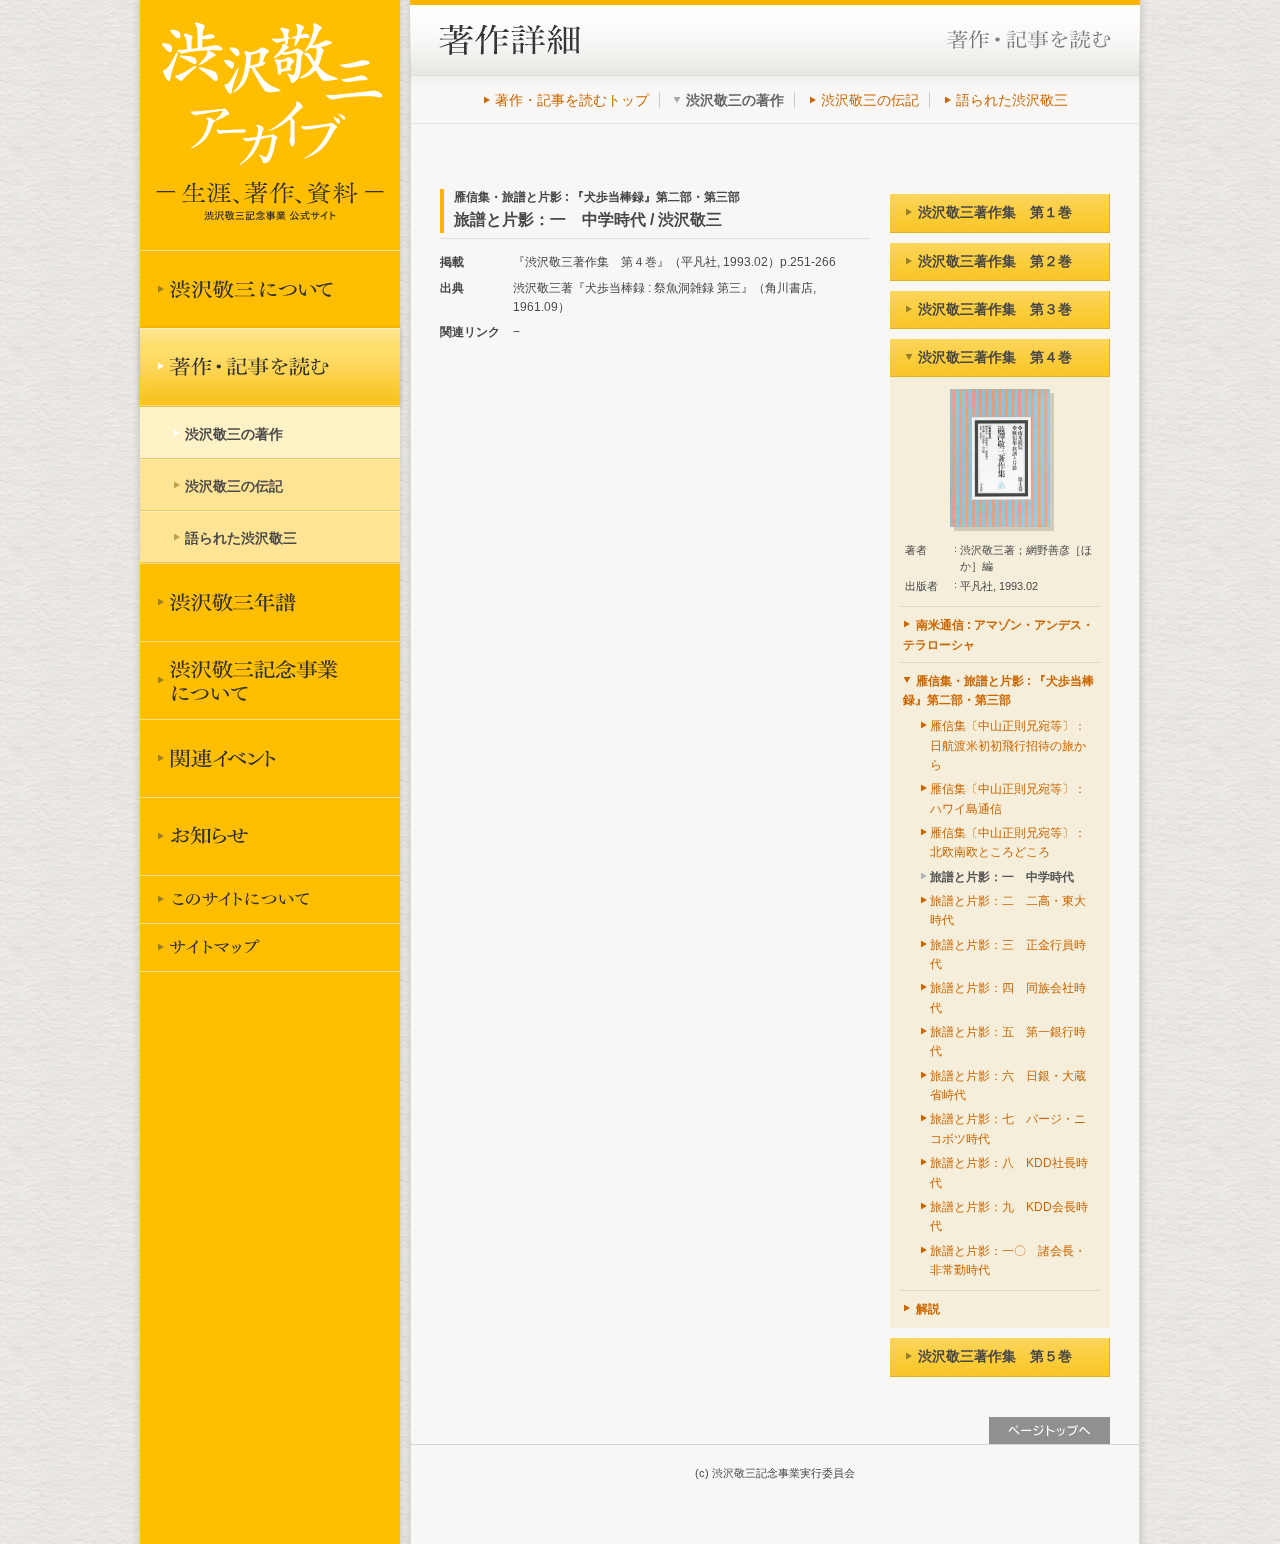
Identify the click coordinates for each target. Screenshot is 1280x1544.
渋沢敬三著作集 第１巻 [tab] (995, 212)
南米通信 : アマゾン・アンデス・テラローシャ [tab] (998, 634)
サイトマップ (270, 947)
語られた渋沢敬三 (1012, 100)
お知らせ (270, 836)
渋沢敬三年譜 (270, 602)
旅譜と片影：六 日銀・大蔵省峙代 (1008, 1085)
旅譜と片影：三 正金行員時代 (1008, 954)
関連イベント (270, 758)
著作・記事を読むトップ (572, 100)
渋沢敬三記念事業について (270, 680)
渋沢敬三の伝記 (870, 100)
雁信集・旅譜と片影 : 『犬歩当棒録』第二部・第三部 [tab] (998, 690)
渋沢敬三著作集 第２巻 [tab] (995, 261)
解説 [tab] (928, 1309)
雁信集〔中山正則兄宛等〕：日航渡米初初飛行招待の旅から (1008, 745)
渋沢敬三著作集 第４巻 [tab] (995, 357)
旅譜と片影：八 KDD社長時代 (1009, 1172)
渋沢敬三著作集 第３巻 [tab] (995, 309)
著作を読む (270, 367)
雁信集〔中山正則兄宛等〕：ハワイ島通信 (1008, 798)
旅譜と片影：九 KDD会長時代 (1009, 1216)
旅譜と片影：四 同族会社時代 (1008, 997)
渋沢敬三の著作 (234, 434)
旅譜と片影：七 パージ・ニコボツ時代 (1008, 1128)
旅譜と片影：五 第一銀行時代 (1008, 1041)
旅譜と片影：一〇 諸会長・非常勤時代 (1008, 1260)
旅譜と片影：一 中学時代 (1002, 877)
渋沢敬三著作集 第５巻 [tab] (995, 1356)
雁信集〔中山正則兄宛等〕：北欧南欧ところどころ (1008, 842)
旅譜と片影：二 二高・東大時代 (1008, 910)
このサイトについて (270, 899)
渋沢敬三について (270, 289)
